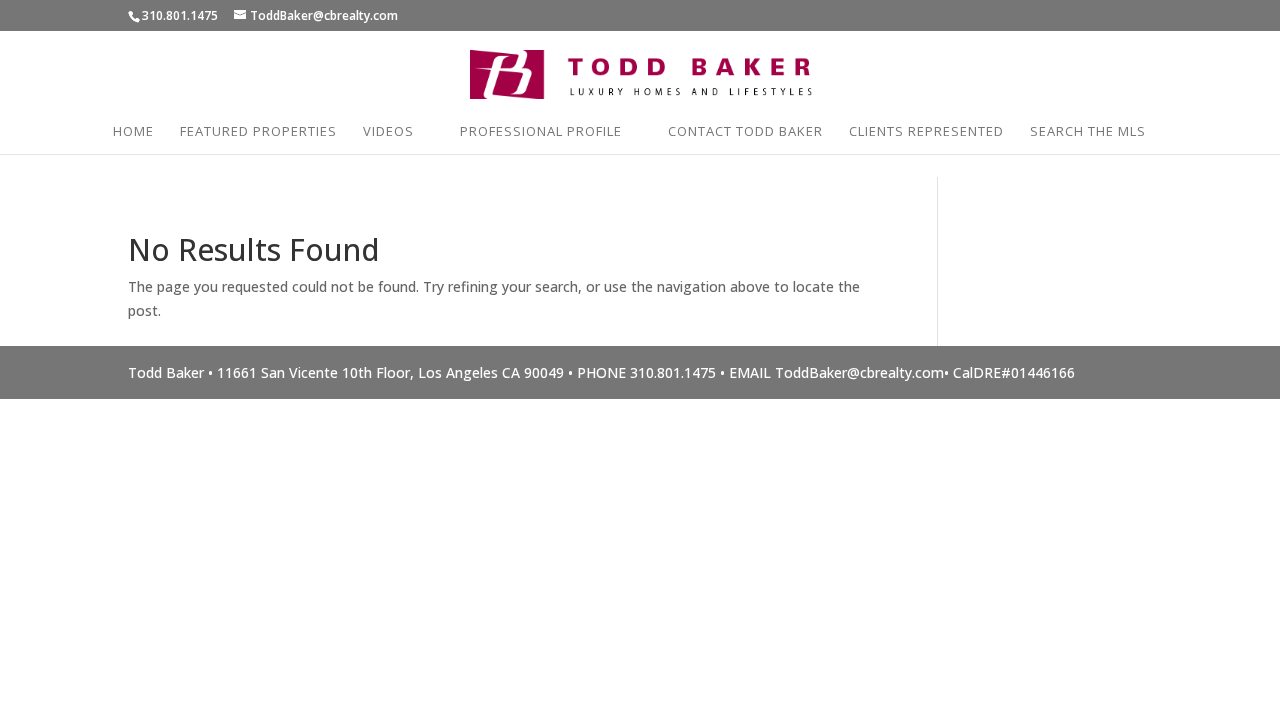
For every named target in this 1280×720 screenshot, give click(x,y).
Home (133, 132)
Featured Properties (258, 132)
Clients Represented (926, 132)
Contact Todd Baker (745, 132)
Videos (388, 132)
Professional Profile (541, 132)
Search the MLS (1088, 132)
